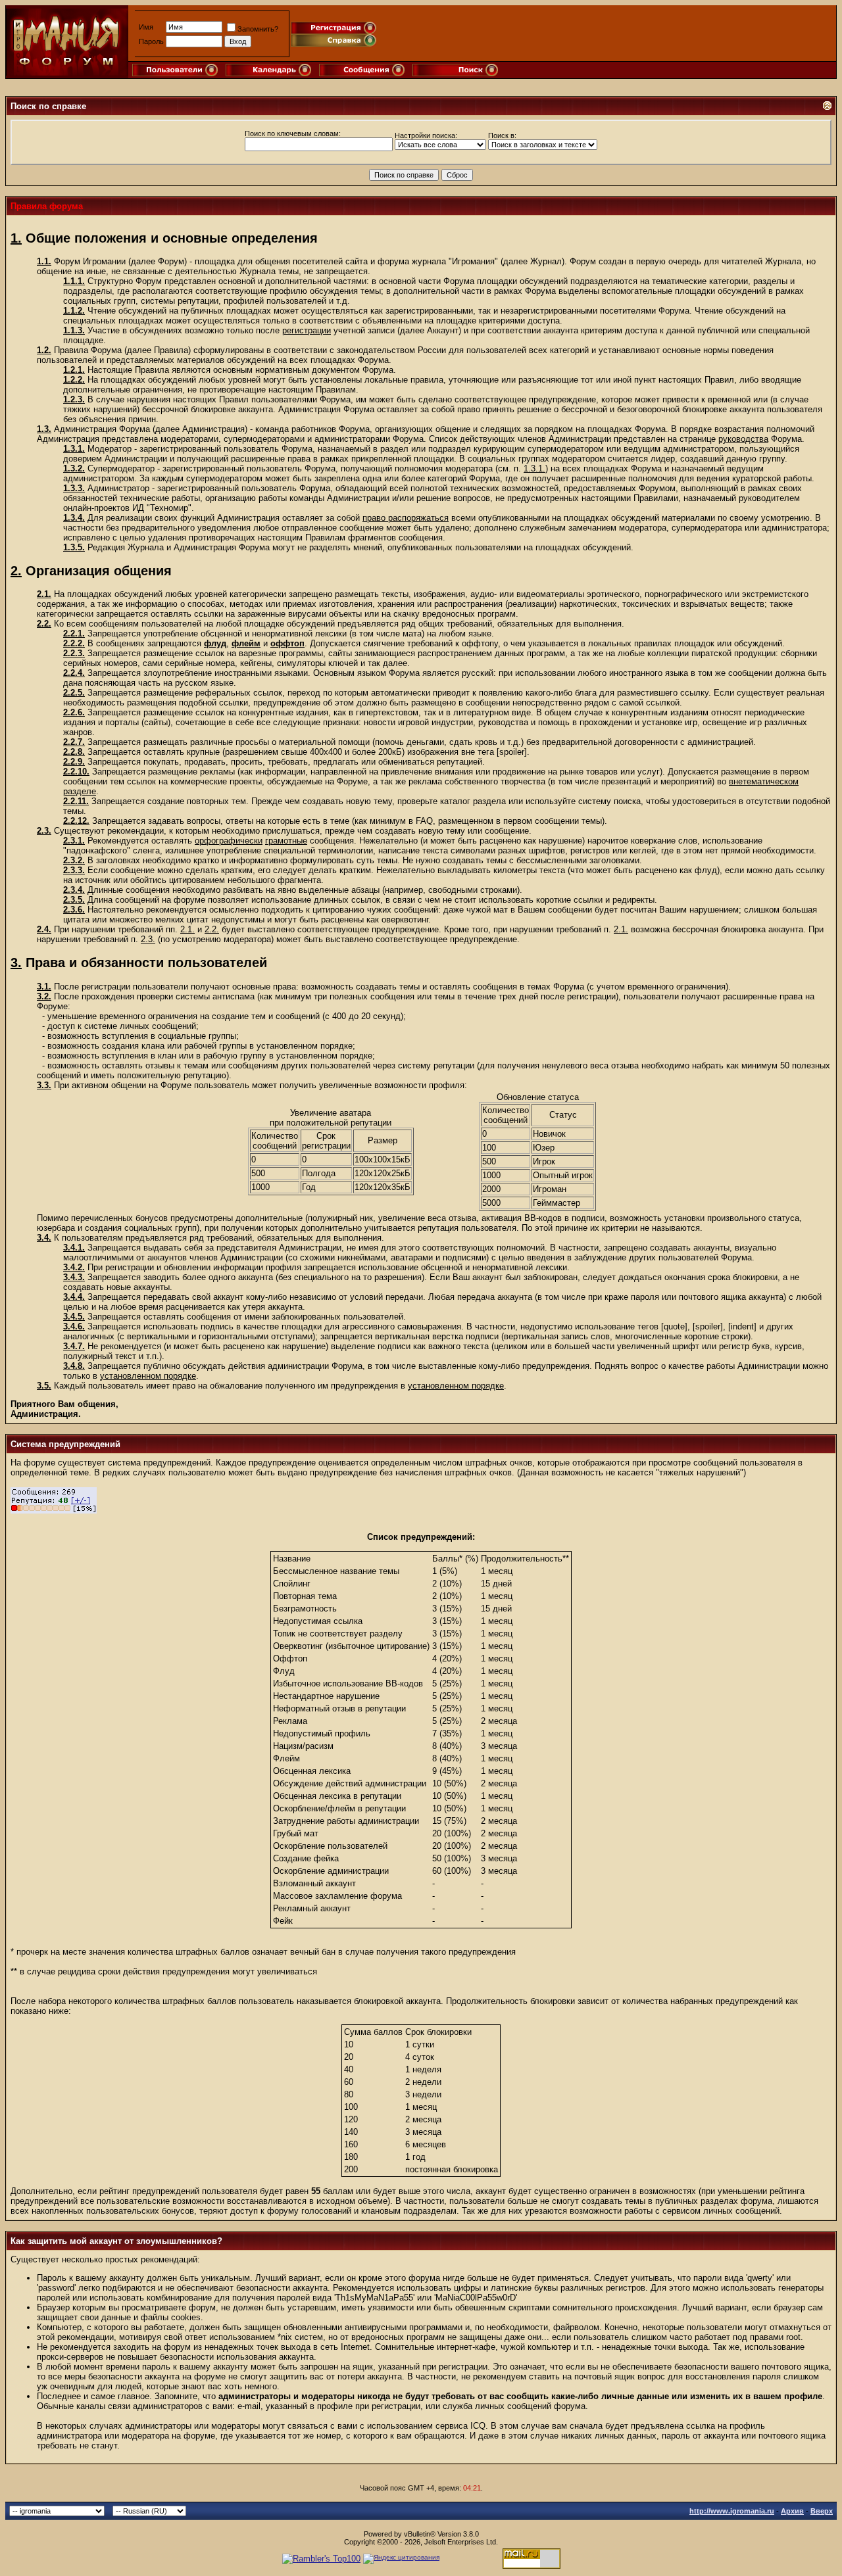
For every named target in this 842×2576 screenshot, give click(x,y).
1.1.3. (74, 330)
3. (16, 963)
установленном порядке (148, 1376)
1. (16, 238)
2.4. (44, 929)
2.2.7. (74, 742)
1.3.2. (74, 468)
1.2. (44, 350)
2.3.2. (74, 860)
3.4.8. (74, 1366)
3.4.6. (74, 1326)
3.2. (44, 996)
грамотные (286, 841)
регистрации (307, 330)
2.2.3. (74, 653)
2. (16, 571)
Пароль (151, 41)
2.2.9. (74, 762)
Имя (146, 27)
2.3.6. (74, 910)
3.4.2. (74, 1267)
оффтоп (287, 643)
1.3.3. (74, 488)
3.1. (44, 987)
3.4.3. (74, 1277)
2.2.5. (74, 693)
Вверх (822, 2511)
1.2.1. (74, 370)
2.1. (44, 594)
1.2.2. (74, 380)
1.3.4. (74, 518)
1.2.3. (74, 399)
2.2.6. (74, 712)
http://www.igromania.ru (732, 2511)
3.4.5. (74, 1317)
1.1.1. (74, 281)
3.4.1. (74, 1248)
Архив (792, 2511)
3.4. (44, 1238)
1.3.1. (74, 449)
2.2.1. (74, 633)
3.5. (44, 1386)
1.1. (44, 261)
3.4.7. (74, 1346)
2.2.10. (76, 772)
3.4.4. (74, 1297)
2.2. (44, 624)
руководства (743, 439)
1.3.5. (74, 547)
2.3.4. (74, 890)
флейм (246, 643)
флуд (215, 643)
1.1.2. (74, 311)
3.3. (44, 1085)
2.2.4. (74, 673)
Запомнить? (258, 29)
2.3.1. (74, 841)
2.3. (44, 831)
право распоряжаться (406, 518)
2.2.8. (74, 752)
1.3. (44, 429)
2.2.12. (76, 821)
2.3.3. (74, 870)
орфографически (229, 841)
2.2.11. (76, 801)
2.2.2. (74, 643)
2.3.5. (74, 900)
